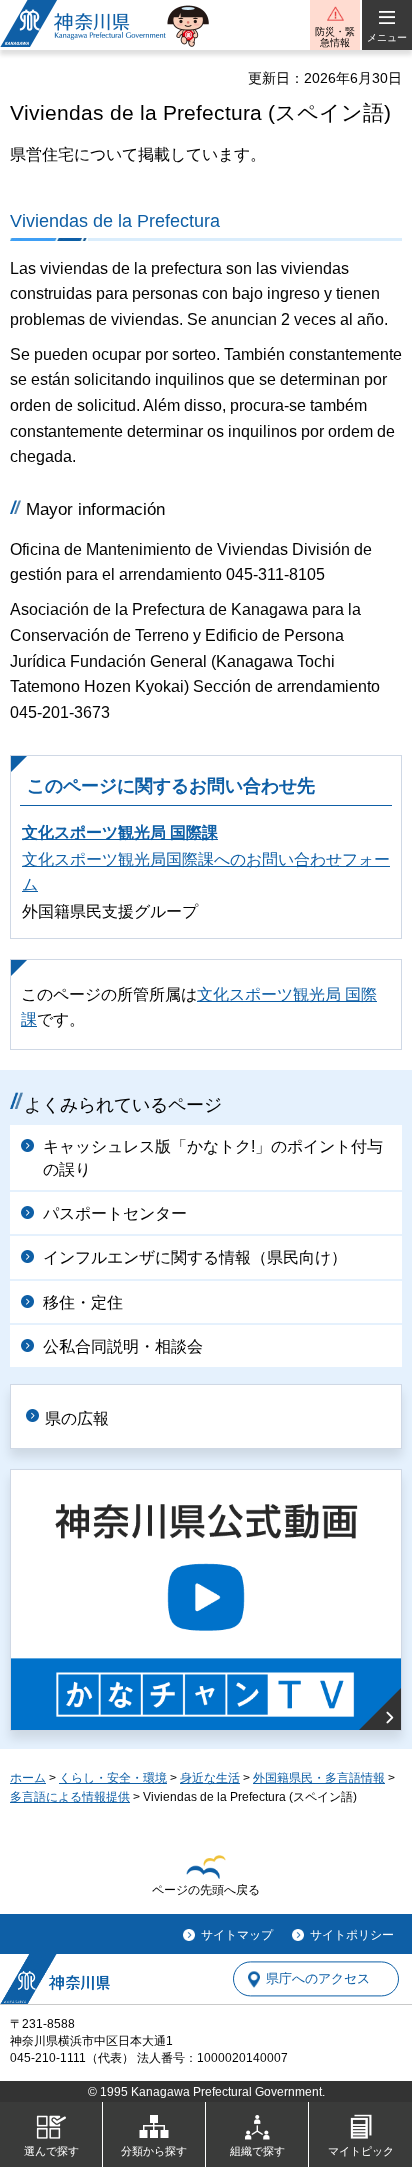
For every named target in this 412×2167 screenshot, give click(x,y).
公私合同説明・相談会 (123, 1346)
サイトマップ (237, 1935)
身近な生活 (210, 1778)
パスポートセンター (115, 1213)
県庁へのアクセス (318, 1979)
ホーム (28, 1778)
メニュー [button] (387, 37)
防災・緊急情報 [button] (335, 37)
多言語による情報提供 (70, 1797)
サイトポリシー (352, 1935)
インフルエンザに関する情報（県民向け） (195, 1257)
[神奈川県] (55, 1979)
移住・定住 (83, 1302)
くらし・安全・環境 (113, 1778)
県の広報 (77, 1418)
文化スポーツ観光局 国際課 (120, 832)
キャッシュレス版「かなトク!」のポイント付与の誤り (213, 1157)
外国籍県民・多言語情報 (319, 1778)
